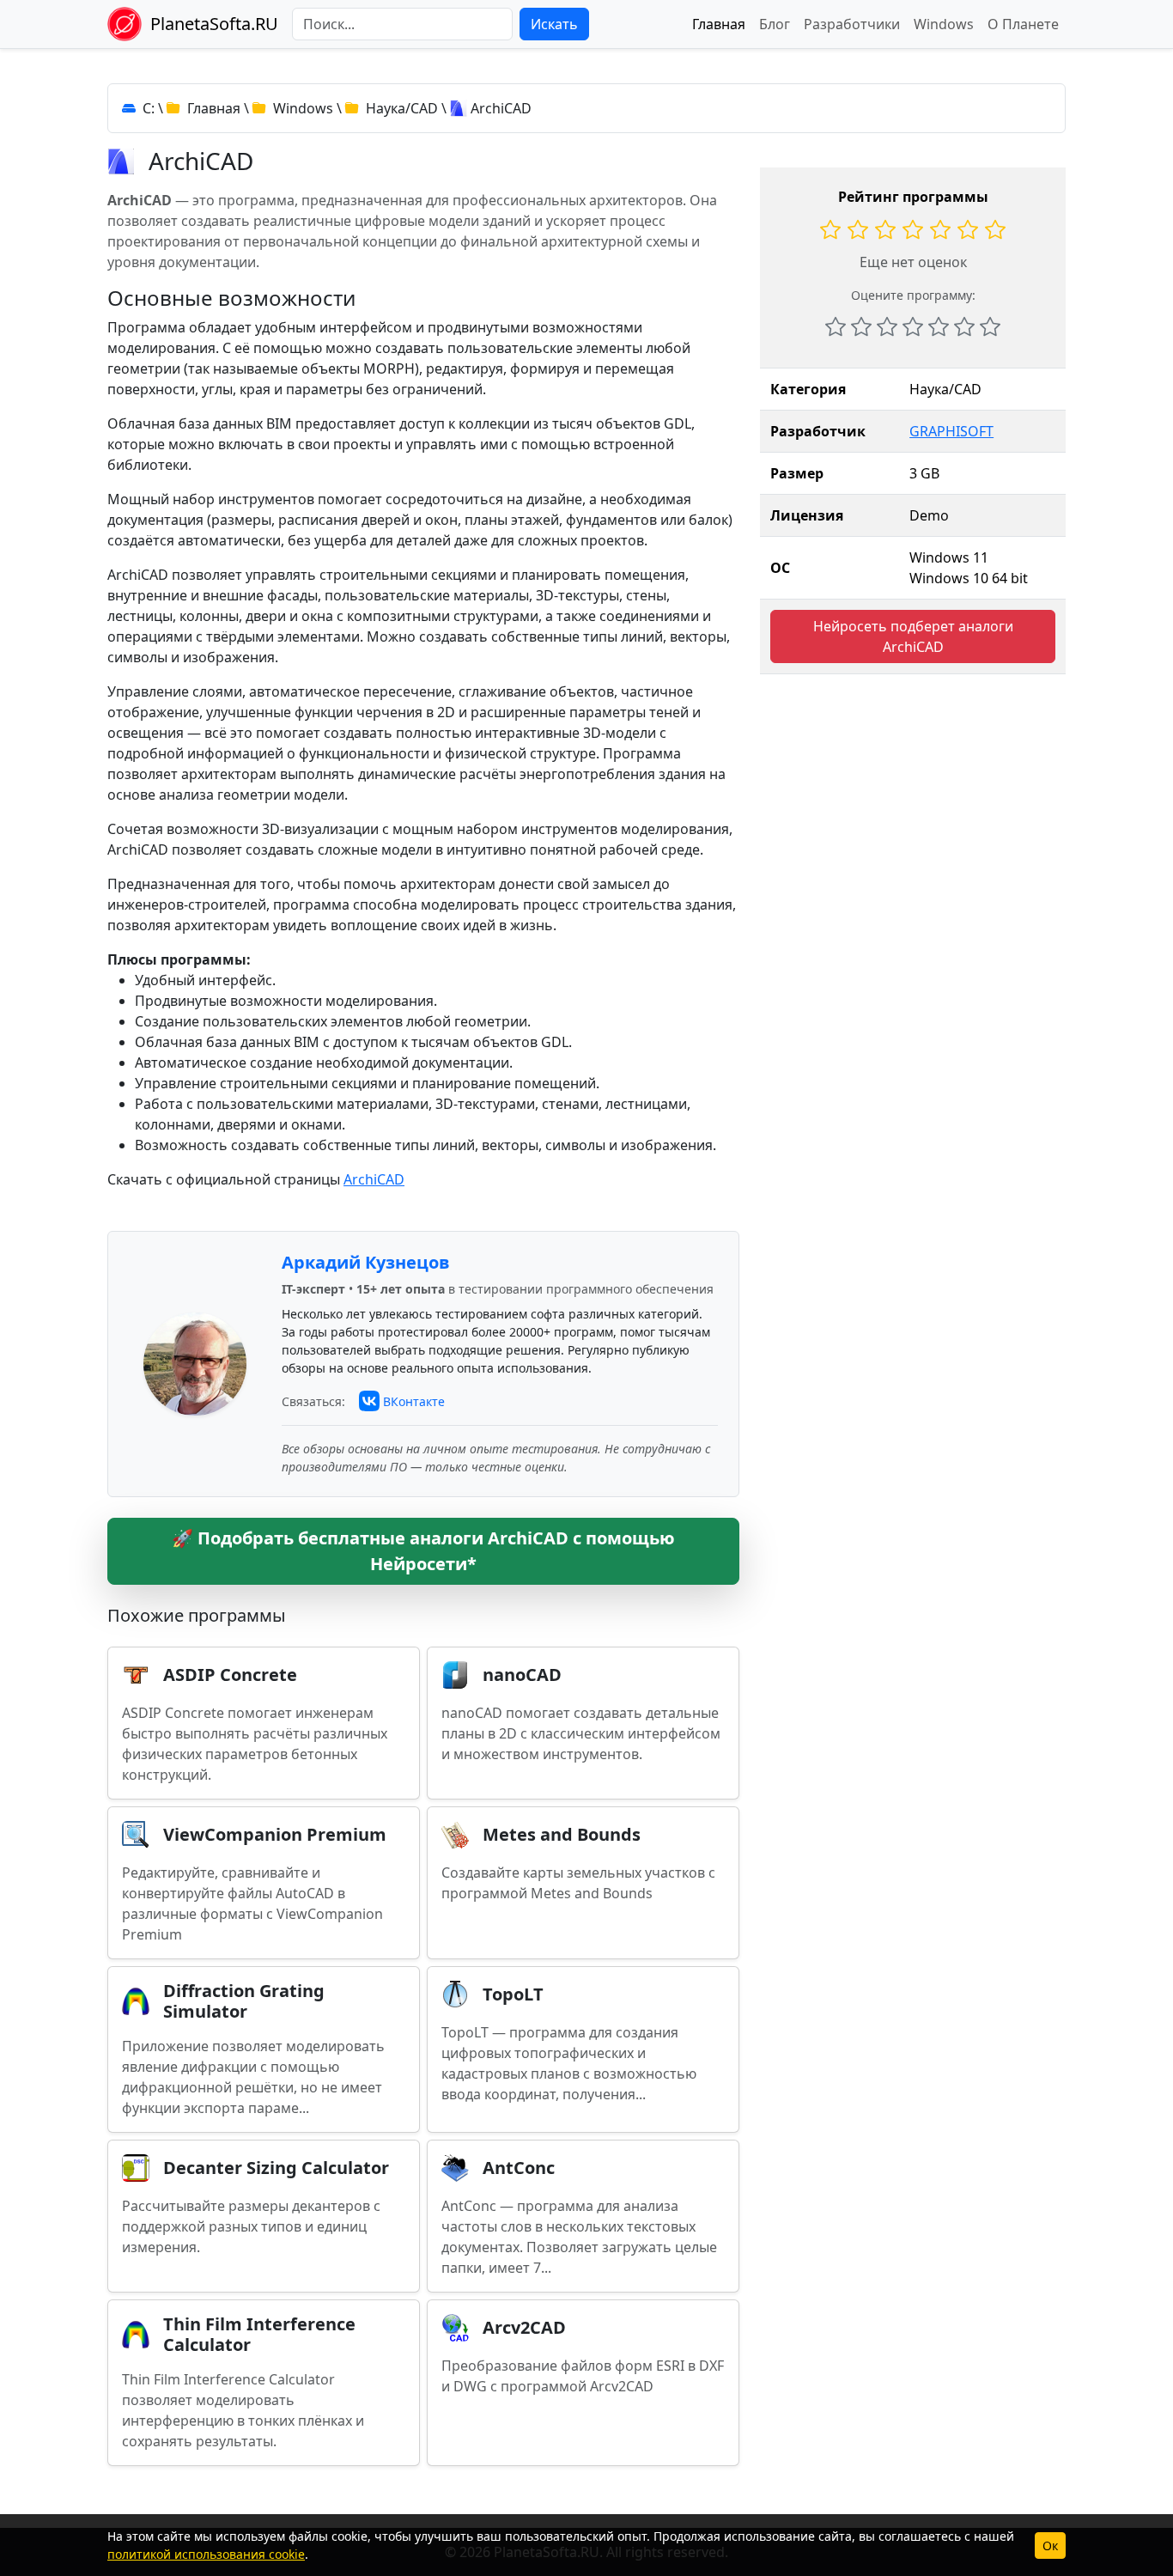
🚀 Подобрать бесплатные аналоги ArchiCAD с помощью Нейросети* (423, 1551)
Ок (1050, 2546)
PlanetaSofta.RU (214, 24)
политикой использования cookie (206, 2554)
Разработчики (852, 24)
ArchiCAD (374, 1179)
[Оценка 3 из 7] (887, 326)
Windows (944, 24)
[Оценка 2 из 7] (861, 326)
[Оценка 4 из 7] (913, 326)
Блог (775, 24)
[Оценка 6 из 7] (964, 326)
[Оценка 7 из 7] (990, 326)
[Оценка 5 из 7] (939, 326)
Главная (719, 24)
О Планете (1023, 24)
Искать (554, 24)
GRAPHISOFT (951, 431)
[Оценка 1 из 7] (836, 326)
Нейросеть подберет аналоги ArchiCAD (913, 636)
